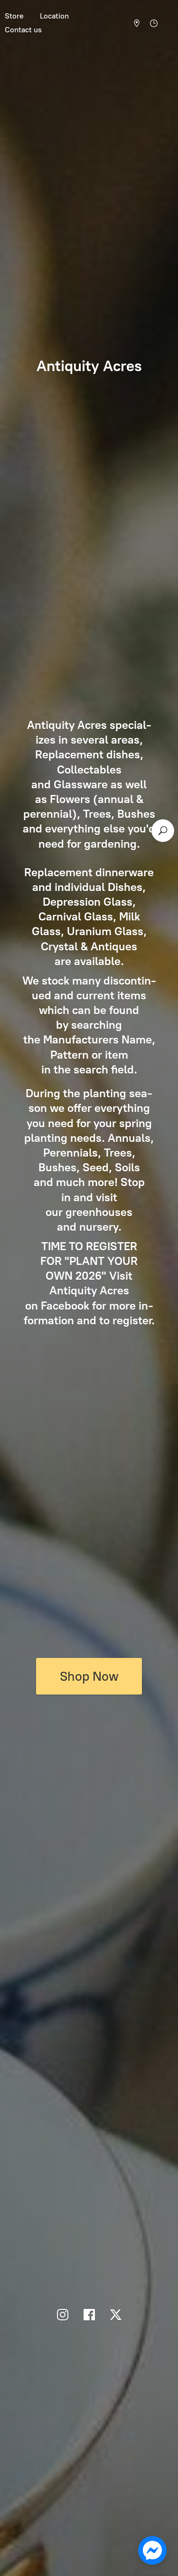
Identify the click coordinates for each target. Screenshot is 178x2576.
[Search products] (163, 831)
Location (54, 16)
